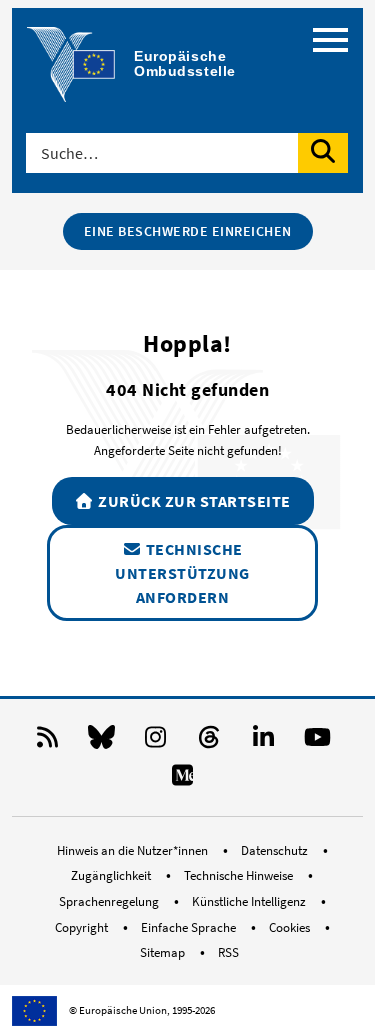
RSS (228, 952)
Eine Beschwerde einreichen (188, 231)
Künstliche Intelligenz (250, 901)
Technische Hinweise (240, 875)
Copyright (83, 927)
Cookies (291, 927)
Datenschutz (276, 850)
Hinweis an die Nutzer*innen (134, 850)
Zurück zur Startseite (193, 501)
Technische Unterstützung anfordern (182, 573)
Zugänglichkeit (112, 875)
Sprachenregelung (110, 901)
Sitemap (164, 952)
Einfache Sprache (190, 927)
